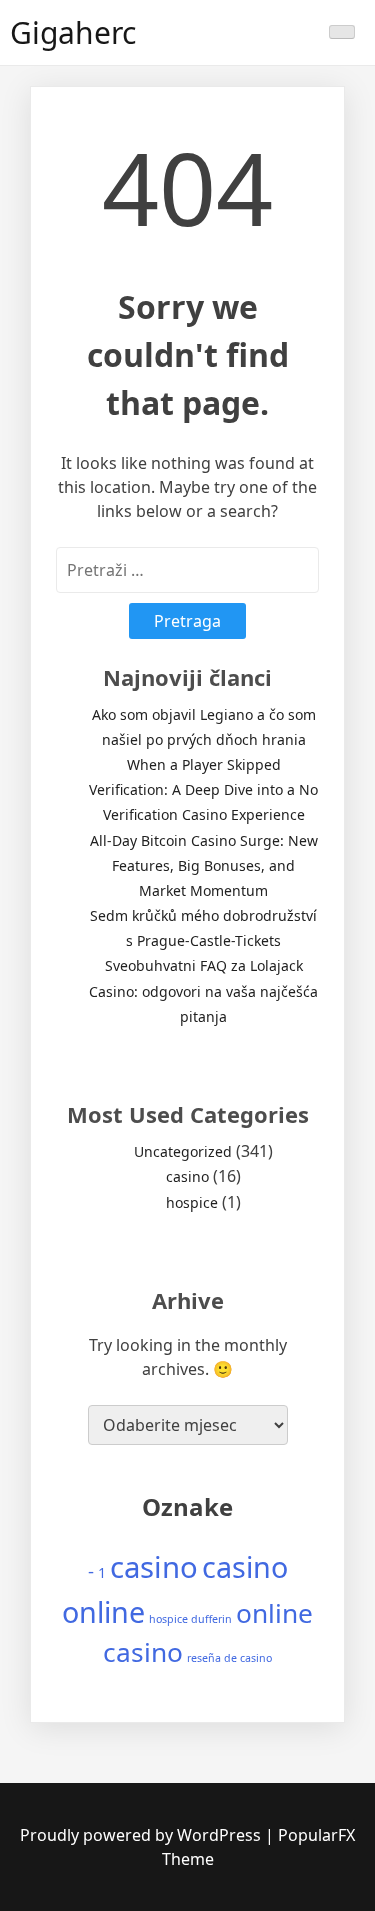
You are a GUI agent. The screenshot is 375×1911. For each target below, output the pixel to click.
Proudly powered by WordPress (142, 1835)
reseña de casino (229, 1658)
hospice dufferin (190, 1619)
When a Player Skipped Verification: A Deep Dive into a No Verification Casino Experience (203, 789)
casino (187, 1176)
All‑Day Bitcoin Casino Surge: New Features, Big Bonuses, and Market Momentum (204, 865)
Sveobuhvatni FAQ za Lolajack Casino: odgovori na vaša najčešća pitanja (203, 990)
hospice (192, 1202)
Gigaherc (73, 32)
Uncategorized (183, 1151)
